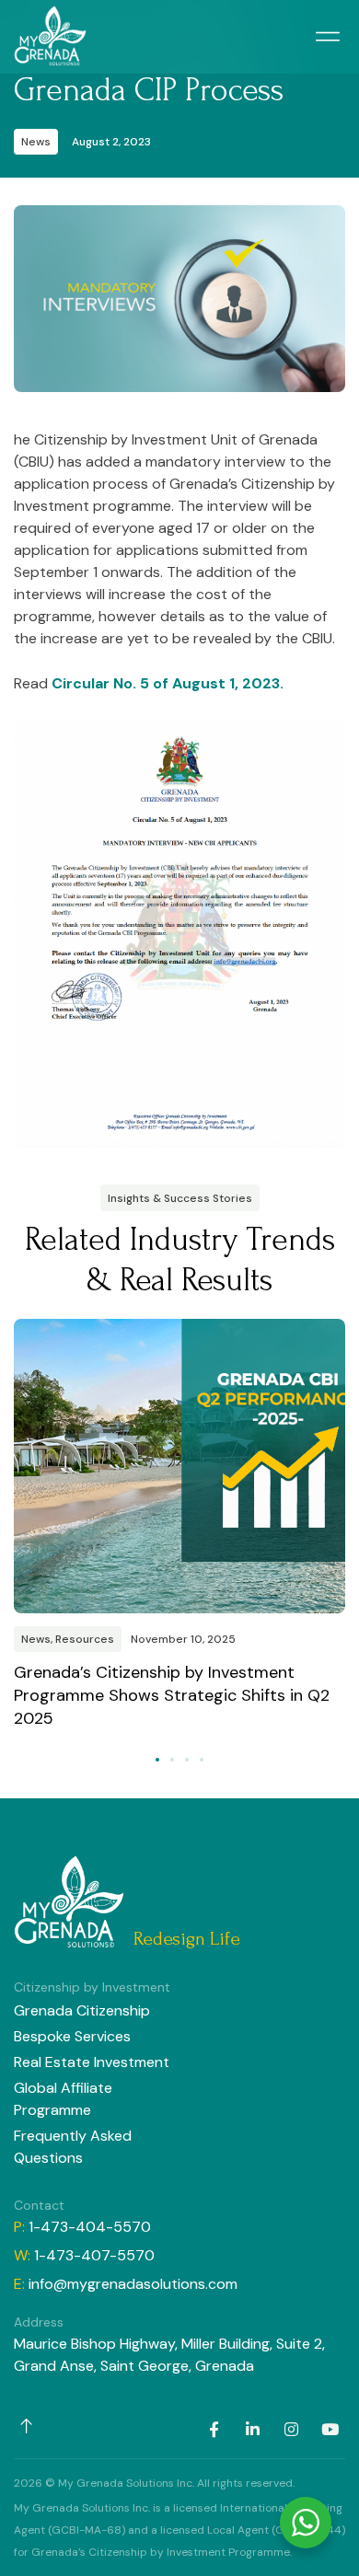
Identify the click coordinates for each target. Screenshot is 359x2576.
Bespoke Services (72, 2036)
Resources (85, 1639)
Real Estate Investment (92, 2062)
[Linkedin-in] (252, 2429)
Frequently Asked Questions (73, 2147)
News (36, 142)
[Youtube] (330, 2429)
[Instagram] (291, 2429)
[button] (327, 37)
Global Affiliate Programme (63, 2099)
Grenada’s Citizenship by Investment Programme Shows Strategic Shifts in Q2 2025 (172, 1695)
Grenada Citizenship (82, 2010)
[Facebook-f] (214, 2429)
